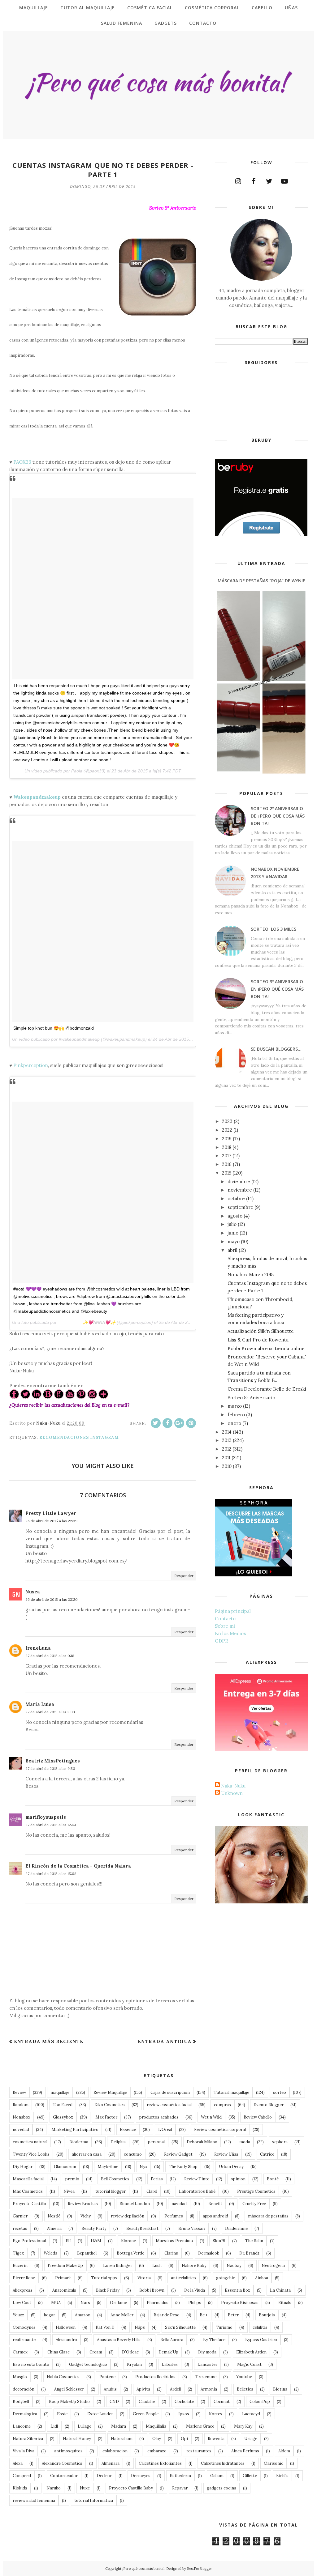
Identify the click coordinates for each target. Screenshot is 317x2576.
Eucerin (20, 2266)
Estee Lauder (100, 2414)
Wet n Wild (211, 2117)
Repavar (180, 2488)
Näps (140, 2327)
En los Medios (230, 1633)
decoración (24, 2389)
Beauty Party (94, 2228)
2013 (227, 1440)
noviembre (240, 1190)
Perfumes (174, 2216)
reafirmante (24, 2340)
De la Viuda (195, 2290)
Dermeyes (141, 2476)
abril (232, 1250)
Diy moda (207, 2352)
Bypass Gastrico (261, 2340)
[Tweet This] (156, 1423)
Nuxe (85, 2488)
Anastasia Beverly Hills (119, 2340)
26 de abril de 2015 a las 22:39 (51, 1521)
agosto (235, 1216)
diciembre (239, 1182)
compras (222, 2105)
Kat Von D (105, 2327)
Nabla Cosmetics (63, 2377)
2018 (227, 1147)
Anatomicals (64, 2290)
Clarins (171, 2253)
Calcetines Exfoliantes (160, 2463)
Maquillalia (156, 2426)
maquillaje (60, 2092)
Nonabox (22, 2117)
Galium (217, 2476)
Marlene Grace (200, 2426)
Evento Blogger (269, 2105)
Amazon (83, 2315)
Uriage (251, 2439)
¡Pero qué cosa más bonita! (143, 2569)
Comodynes (24, 2327)
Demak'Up (168, 2352)
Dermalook (209, 2253)
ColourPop (260, 2402)
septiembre (240, 1207)
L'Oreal (165, 2130)
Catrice (267, 2154)
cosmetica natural (30, 2142)
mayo (234, 1241)
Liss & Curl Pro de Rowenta (258, 1340)
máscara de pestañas (268, 2216)
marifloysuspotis (46, 1817)
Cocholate (184, 2402)
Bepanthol (87, 2253)
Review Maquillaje (110, 2092)
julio (232, 1224)
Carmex (20, 2352)
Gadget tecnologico (88, 2364)
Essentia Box (237, 2290)
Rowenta (216, 2439)
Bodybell (21, 2402)
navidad (179, 2204)
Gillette (250, 2476)
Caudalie (147, 2402)
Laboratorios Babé (197, 2191)
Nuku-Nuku (233, 1786)
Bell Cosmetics (115, 2179)
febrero (236, 1415)
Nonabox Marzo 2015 (251, 1275)
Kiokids (20, 2488)
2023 (227, 1121)
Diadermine (236, 2228)
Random (21, 2105)
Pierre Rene (24, 2278)
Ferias (157, 2179)
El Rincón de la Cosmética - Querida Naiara (78, 1866)
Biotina (280, 2389)
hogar (50, 2315)
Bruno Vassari (192, 2228)
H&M (96, 2241)
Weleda (50, 2253)
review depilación (128, 2216)
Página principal (233, 1611)
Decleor (104, 2476)
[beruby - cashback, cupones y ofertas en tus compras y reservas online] (261, 535)
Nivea (69, 2191)
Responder (184, 1576)
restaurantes (199, 2451)
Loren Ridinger (118, 2266)
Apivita (143, 2389)
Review (19, 2092)
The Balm (254, 2241)
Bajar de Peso (167, 2315)
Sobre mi (225, 1626)
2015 (227, 1173)
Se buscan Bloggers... (276, 1049)
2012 (227, 1449)
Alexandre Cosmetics (62, 2463)
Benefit (215, 2204)
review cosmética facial (169, 2105)
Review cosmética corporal (220, 2130)
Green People (146, 2414)
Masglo (20, 2377)
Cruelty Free (254, 2204)
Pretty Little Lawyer (51, 1513)
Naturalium (122, 2439)
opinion (238, 2179)
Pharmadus (158, 2303)
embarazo (157, 2451)
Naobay (234, 2266)
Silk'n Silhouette (180, 2327)
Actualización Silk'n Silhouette (261, 1331)
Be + (204, 2315)
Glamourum (65, 2167)
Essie (62, 2414)
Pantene (107, 2377)
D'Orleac (130, 2352)
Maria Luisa (40, 1704)
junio (233, 1233)
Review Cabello (258, 2117)
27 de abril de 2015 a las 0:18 (50, 1656)
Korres (216, 2414)
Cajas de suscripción (170, 2092)
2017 (227, 1156)
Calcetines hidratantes (223, 2463)
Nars (85, 2303)
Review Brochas (83, 2204)
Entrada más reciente (49, 2041)
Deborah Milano (202, 2142)
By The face (214, 2340)
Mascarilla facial (28, 2179)
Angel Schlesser (69, 2389)
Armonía (209, 2389)
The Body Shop (183, 2167)
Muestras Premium (174, 2241)
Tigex (18, 2253)
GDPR (221, 1641)
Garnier (20, 2216)
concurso (133, 2154)
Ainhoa (262, 2278)
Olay (157, 2439)
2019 (227, 1139)
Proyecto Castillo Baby (131, 2488)
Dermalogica (25, 2414)
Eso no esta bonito (31, 2364)
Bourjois (267, 2315)
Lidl (54, 2426)
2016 (227, 1164)
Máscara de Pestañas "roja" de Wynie (261, 581)
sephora (280, 2142)
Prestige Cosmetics (256, 2191)
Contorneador (64, 2476)
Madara (119, 2426)
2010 (227, 1466)
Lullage (85, 2426)
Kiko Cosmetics (110, 2105)
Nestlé (54, 2216)
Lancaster (207, 2364)
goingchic (226, 2278)
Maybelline (108, 2167)
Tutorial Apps (104, 2278)
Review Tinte (197, 2179)
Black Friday (108, 2290)
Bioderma (79, 2142)
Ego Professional (29, 2241)
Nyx (143, 2167)
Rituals (285, 2303)
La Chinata (280, 2290)
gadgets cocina (221, 2488)
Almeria (54, 2228)
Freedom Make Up (65, 2266)
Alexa (18, 2463)
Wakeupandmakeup (37, 797)
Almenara (111, 2463)
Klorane (128, 2241)
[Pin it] (191, 1423)
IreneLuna (38, 1648)
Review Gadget (178, 2154)
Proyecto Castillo (29, 2204)
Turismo (224, 2327)
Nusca (33, 1592)
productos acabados (159, 2117)
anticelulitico (183, 2278)
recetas (20, 2228)
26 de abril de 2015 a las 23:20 (52, 1599)
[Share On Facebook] (167, 1423)
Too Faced (63, 2105)
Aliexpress (23, 2290)
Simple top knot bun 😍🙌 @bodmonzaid (54, 1028)
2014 (227, 1432)
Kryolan (134, 2364)
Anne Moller (122, 2315)
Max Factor (106, 2117)
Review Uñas (226, 2154)
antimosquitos (68, 2451)
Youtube (244, 2377)
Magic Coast (249, 2364)
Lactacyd (251, 2414)
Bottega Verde (130, 2253)
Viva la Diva (24, 2451)
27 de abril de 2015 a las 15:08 (51, 1874)
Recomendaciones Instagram (79, 1437)
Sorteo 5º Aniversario (251, 1398)
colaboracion (115, 2451)
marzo (235, 1406)
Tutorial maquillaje (231, 2092)
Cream (96, 2352)
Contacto (225, 1619)
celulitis (260, 2327)
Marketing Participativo (75, 2130)
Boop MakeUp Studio (69, 2402)
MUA (56, 2303)
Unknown (232, 1793)
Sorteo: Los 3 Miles (274, 929)
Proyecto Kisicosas (240, 2303)
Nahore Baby (194, 2266)
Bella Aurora (172, 2340)
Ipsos (184, 2414)
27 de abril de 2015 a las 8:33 (50, 1712)
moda (245, 2142)
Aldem (284, 2451)
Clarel (152, 2191)
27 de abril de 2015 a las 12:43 (51, 1825)
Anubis (110, 2389)
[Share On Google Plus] (179, 1423)
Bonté (273, 2179)
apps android (215, 2216)
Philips (195, 2303)
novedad (21, 2130)
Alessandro (66, 2340)
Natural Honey (77, 2439)
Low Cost (22, 2303)
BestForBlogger (200, 2569)
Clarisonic (274, 2463)
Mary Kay (243, 2426)
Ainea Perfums (245, 2451)
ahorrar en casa (87, 2154)
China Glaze (59, 2352)
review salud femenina (34, 2500)
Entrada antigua (165, 2041)
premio (72, 2179)
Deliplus (118, 2142)
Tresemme (206, 2377)
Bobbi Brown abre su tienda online (266, 1348)
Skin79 (219, 2241)
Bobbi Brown (152, 2290)
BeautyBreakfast (142, 2228)
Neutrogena (273, 2266)
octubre (236, 1199)
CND (114, 2402)
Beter (233, 2315)
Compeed (22, 2476)
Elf (68, 2241)
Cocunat (222, 2402)
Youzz (18, 2315)
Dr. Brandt (249, 2253)
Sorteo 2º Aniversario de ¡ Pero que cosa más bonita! (278, 816)
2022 (227, 1130)
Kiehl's (282, 2476)
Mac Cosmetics (28, 2191)
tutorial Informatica (94, 2500)
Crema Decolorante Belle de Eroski (267, 1389)
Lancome (22, 2426)
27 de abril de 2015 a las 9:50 (50, 1768)
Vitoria (144, 2278)
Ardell (175, 2389)
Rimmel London (135, 2204)
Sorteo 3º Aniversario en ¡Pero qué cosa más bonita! (277, 989)
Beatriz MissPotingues (53, 1761)
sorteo (280, 2092)
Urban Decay (231, 2167)
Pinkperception (31, 1065)
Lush (157, 2266)
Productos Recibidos (155, 2377)
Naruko (54, 2488)
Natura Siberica (28, 2439)
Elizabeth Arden (251, 2352)
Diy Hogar (23, 2167)
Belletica (245, 2389)
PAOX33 (22, 462)
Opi (184, 2439)
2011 (226, 1458)
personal (156, 2142)
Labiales (170, 2364)
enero (234, 1423)
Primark (63, 2278)
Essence (128, 2130)
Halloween (66, 2327)
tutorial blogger (111, 2191)
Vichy (86, 2216)
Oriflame (118, 2303)
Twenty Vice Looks (31, 2154)
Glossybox (63, 2117)
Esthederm (180, 2476)
